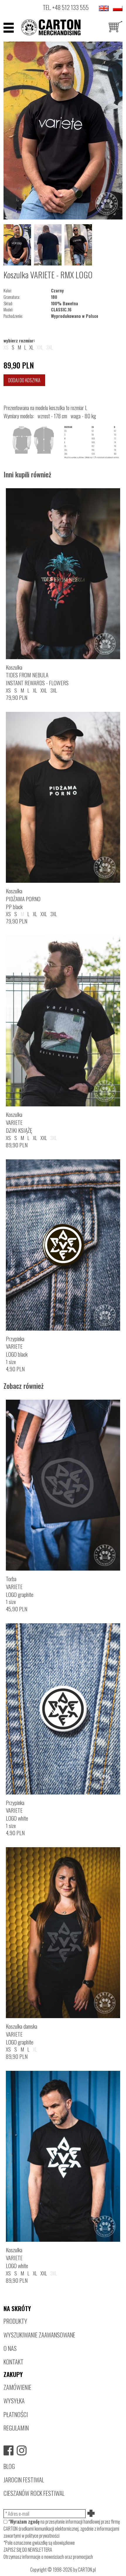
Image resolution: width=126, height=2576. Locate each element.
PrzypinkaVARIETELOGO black (17, 1347)
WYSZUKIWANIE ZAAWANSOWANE (39, 2335)
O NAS (10, 2348)
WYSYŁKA (14, 2401)
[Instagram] (22, 2450)
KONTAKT (13, 2362)
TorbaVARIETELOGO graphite (20, 1587)
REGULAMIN (16, 2428)
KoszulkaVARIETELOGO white (17, 2258)
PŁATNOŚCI (16, 2414)
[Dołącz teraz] (91, 2514)
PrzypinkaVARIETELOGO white (17, 1810)
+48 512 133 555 (70, 7)
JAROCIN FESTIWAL (24, 2480)
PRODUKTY (15, 2321)
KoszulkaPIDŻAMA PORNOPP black (23, 899)
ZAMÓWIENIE (17, 2387)
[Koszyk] (115, 27)
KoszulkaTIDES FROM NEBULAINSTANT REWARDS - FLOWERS (37, 675)
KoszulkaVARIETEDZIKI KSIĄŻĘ (19, 1122)
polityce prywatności (42, 2536)
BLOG (9, 2466)
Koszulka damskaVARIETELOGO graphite (22, 2034)
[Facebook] (8, 2450)
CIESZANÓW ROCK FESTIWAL (34, 2493)
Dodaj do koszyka (24, 380)
